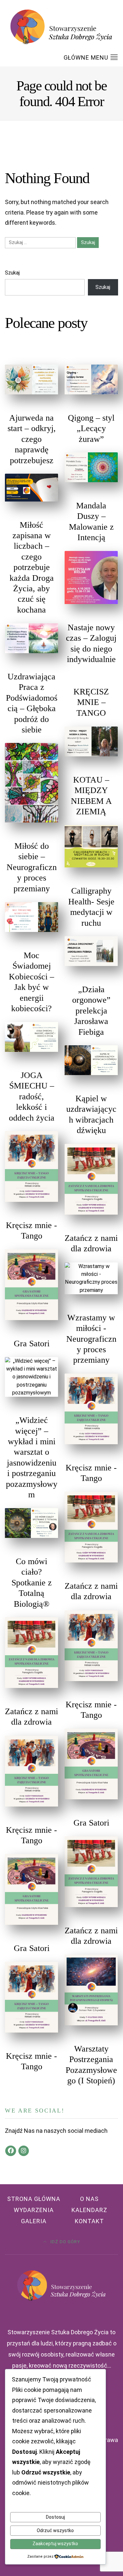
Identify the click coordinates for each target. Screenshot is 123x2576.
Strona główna (34, 2199)
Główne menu (87, 57)
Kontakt (89, 2221)
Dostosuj (55, 2517)
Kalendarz (89, 2210)
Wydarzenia (34, 2210)
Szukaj (12, 273)
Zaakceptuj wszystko (55, 2544)
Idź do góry (65, 2242)
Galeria (34, 2221)
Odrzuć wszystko (55, 2530)
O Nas (89, 2199)
